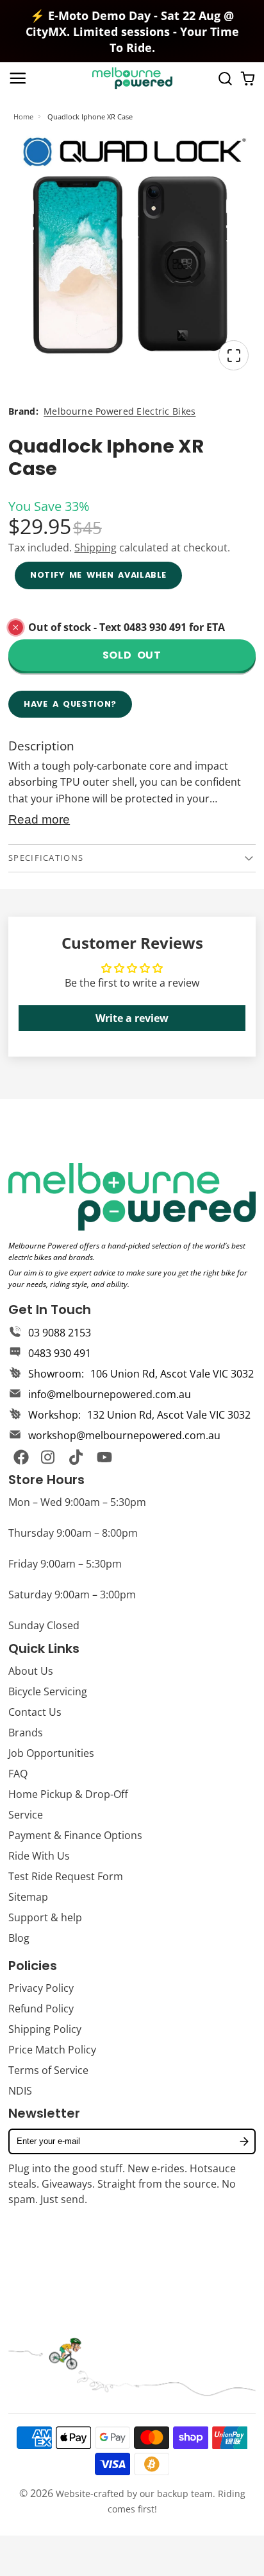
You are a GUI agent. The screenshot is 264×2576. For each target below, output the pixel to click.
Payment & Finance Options (75, 1835)
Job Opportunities (51, 1753)
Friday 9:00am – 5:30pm (65, 1564)
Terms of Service (48, 2070)
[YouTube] (104, 1457)
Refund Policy (41, 2009)
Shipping (95, 548)
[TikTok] (77, 1457)
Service (26, 1815)
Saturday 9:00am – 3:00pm (72, 1595)
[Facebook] (21, 1457)
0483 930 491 (60, 1353)
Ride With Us (39, 1856)
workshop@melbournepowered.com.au (124, 1435)
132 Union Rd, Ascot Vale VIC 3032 (169, 1415)
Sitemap (28, 1897)
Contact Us (35, 1712)
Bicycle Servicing (48, 1691)
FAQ (18, 1774)
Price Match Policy (52, 2050)
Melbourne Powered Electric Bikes (120, 411)
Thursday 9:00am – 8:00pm (73, 1533)
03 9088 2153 (60, 1333)
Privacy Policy (41, 1988)
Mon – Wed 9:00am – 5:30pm (77, 1502)
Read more (39, 819)
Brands (26, 1733)
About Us (31, 1671)
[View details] (132, 1197)
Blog (19, 1938)
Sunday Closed (44, 1625)
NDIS (20, 2091)
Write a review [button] (132, 1018)
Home (23, 117)
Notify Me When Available (98, 575)
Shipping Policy (45, 2029)
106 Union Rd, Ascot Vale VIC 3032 (172, 1374)
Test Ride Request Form (66, 1876)
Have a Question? (70, 704)
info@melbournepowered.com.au (110, 1394)
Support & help (45, 1917)
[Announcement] (132, 31)
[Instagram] (49, 1457)
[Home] (132, 78)
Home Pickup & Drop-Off (68, 1794)
